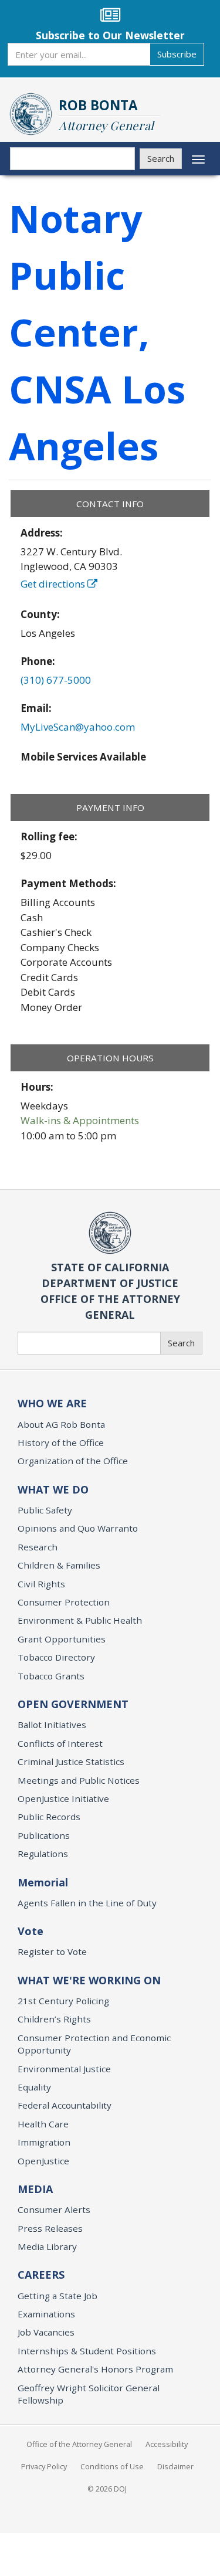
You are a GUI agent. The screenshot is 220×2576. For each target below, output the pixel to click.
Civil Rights (41, 1584)
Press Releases (50, 2228)
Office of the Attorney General (79, 2444)
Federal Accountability (65, 2105)
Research (38, 1547)
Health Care (43, 2124)
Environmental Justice (64, 2069)
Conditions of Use (112, 2466)
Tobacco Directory (56, 1657)
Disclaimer (175, 2466)
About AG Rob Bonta (61, 1424)
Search (161, 158)
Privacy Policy (44, 2466)
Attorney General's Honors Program (95, 2369)
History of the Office (61, 1443)
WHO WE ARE (52, 1403)
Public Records (49, 1817)
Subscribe (177, 54)
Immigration (44, 2142)
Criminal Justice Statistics (71, 1762)
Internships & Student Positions (87, 2351)
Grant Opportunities (62, 1639)
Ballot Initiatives (52, 1725)
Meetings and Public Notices (79, 1780)
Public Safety (45, 1510)
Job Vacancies (46, 2332)
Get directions (54, 584)
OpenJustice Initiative (63, 1798)
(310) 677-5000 (56, 680)
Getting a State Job (57, 2296)
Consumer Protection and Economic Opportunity (94, 2044)
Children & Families (59, 1565)
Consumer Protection (64, 1602)
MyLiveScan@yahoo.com (78, 727)
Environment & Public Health (80, 1620)
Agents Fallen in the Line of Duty (87, 1903)
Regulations (43, 1854)
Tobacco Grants (51, 1676)
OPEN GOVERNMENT (73, 1704)
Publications (44, 1835)
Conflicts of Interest (60, 1743)
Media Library (47, 2246)
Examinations (46, 2314)
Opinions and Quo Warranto (78, 1528)
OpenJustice (43, 2161)
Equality (34, 2087)
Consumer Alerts (54, 2210)
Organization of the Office (73, 1461)
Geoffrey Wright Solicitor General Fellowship (89, 2394)
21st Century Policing (63, 2001)
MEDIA (35, 2189)
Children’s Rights (54, 2019)
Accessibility (167, 2444)
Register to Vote (52, 1951)
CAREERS (41, 2275)
